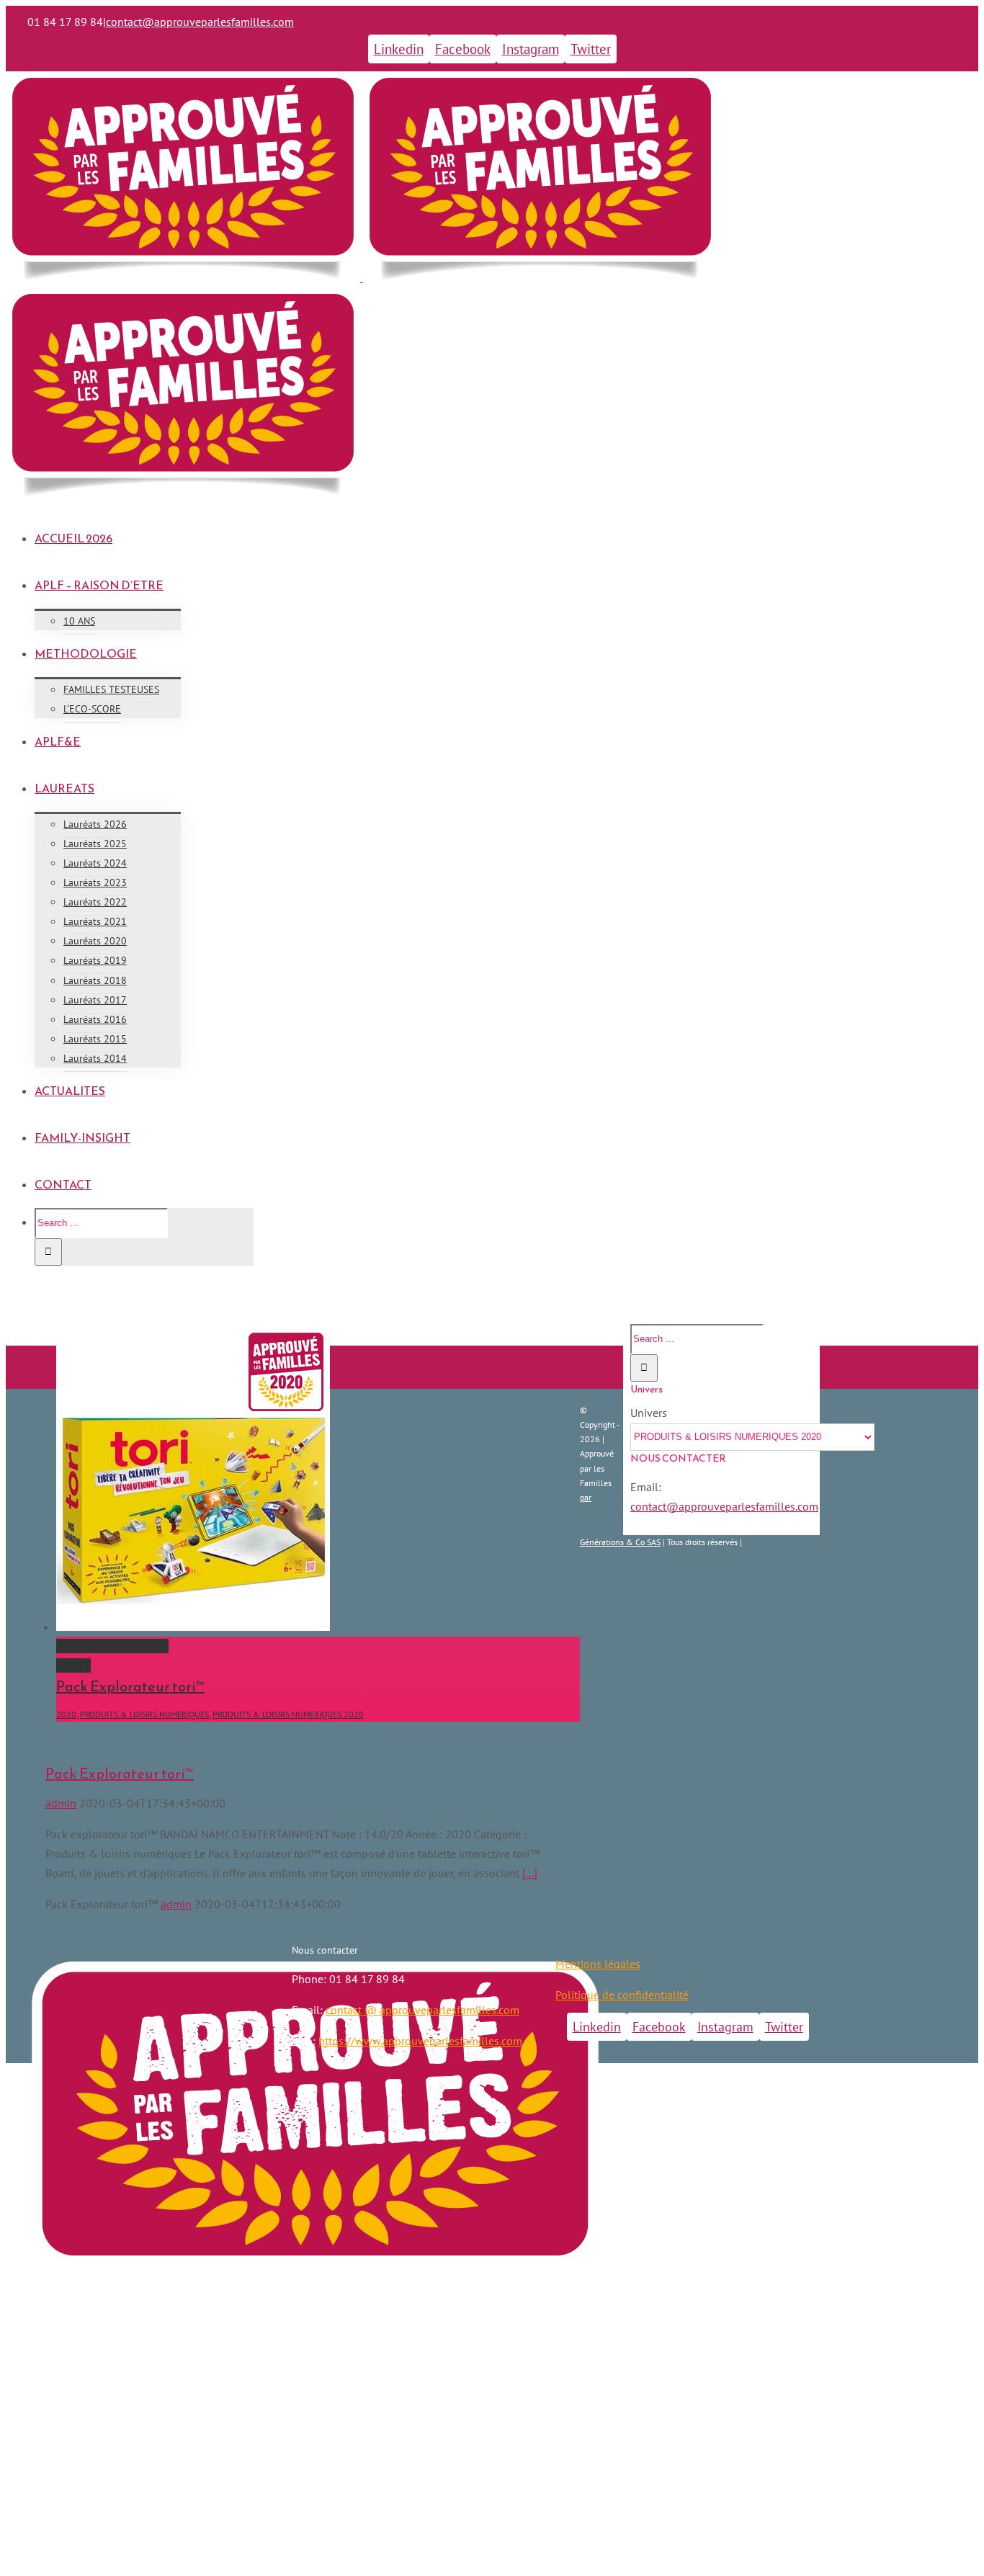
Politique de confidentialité (622, 1995)
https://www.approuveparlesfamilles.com (420, 2041)
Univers (649, 1413)
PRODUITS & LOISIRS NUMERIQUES (144, 1714)
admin (61, 1803)
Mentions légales (598, 1964)
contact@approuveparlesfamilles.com (200, 22)
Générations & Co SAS (620, 1542)
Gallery (73, 1665)
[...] (530, 1873)
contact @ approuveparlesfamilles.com (422, 2010)
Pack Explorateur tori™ (112, 1646)
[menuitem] (506, 538)
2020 (66, 1714)
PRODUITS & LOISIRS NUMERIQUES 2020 (288, 1714)
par (586, 1497)
